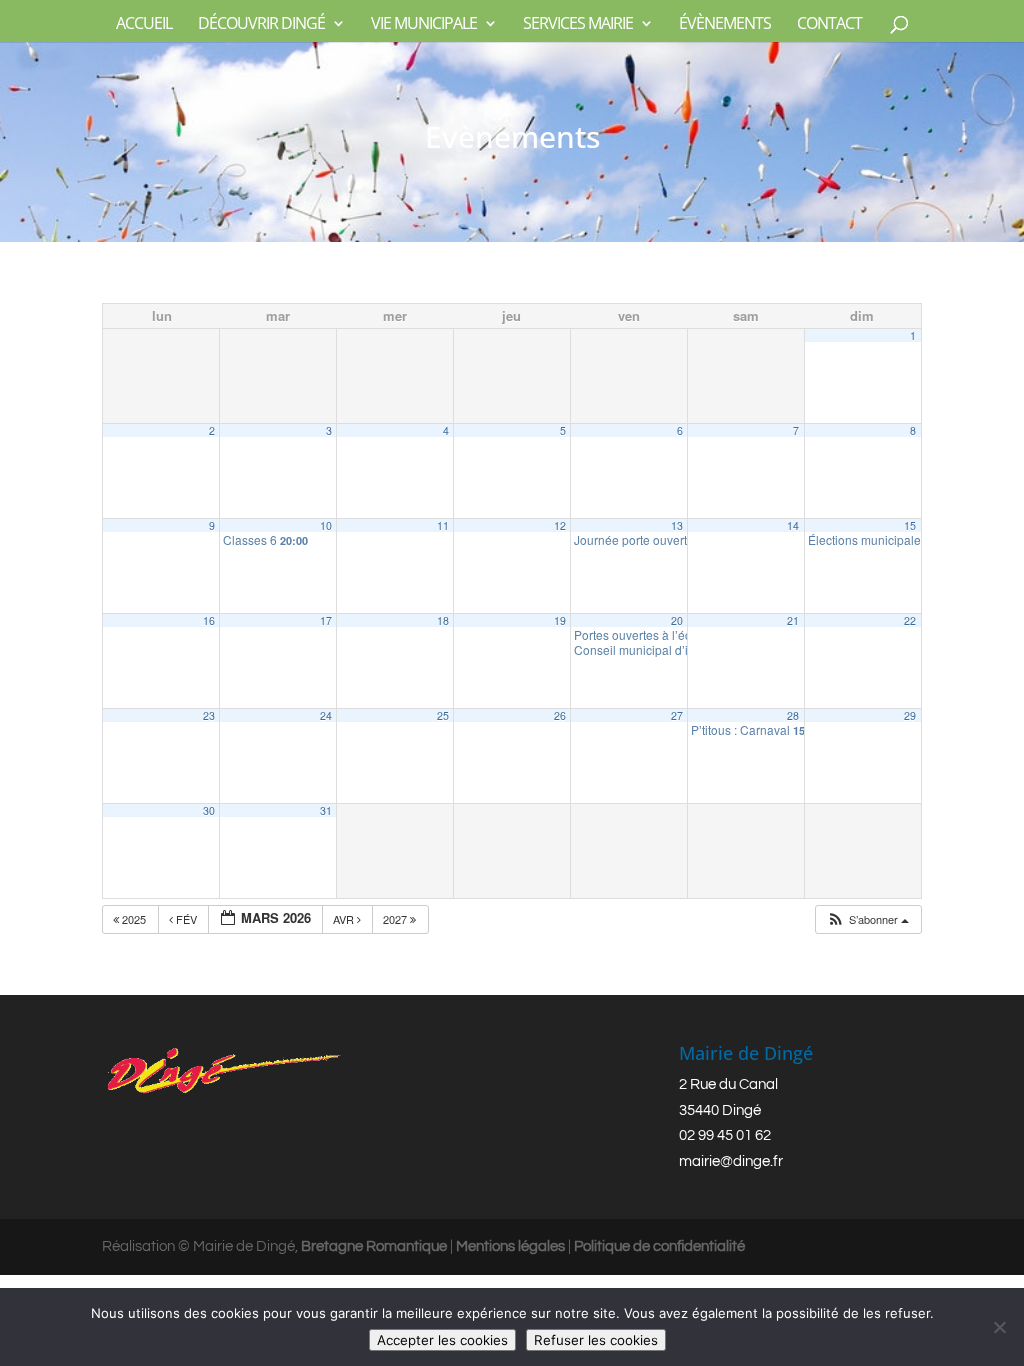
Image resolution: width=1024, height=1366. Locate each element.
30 (209, 810)
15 (910, 525)
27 (677, 715)
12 (560, 525)
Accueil (144, 25)
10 (326, 525)
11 (443, 525)
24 (326, 715)
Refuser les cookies (596, 1340)
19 (560, 620)
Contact (829, 25)
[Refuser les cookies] (999, 1327)
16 (209, 620)
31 (326, 810)
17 (326, 620)
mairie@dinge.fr (731, 1161)
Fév (186, 919)
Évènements (725, 25)
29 (910, 715)
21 (793, 620)
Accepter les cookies (442, 1340)
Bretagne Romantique (374, 1246)
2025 (134, 919)
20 (677, 620)
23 (209, 715)
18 (443, 620)
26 (560, 715)
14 (793, 525)
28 (793, 715)
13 (677, 525)
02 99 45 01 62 (725, 1135)
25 (443, 715)
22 (910, 620)
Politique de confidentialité (659, 1246)
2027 (396, 919)
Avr (345, 919)
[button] (867, 919)
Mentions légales (510, 1246)
